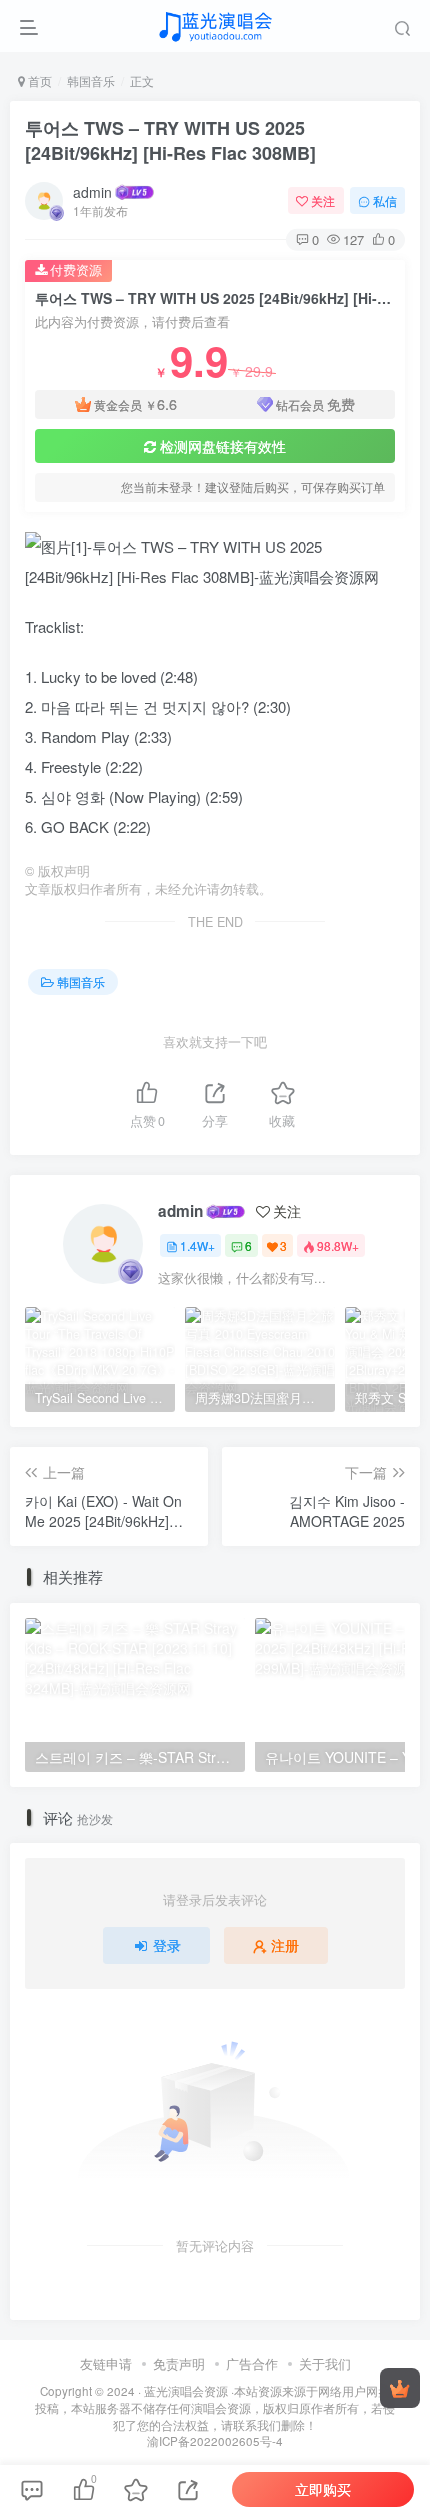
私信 (385, 200)
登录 (167, 1945)
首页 (38, 80)
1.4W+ (197, 1245)
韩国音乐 (91, 80)
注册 (285, 1945)
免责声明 (179, 2363)
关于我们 (325, 2363)
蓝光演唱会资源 (186, 2391)
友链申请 (106, 2363)
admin (92, 192)
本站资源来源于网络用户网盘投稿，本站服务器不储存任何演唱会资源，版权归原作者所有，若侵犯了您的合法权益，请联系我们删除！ (215, 2407)
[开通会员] (400, 2388)
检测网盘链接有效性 (223, 446)
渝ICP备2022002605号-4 (215, 2441)
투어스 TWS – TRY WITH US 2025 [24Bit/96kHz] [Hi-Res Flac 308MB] (170, 140)
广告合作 (252, 2363)
